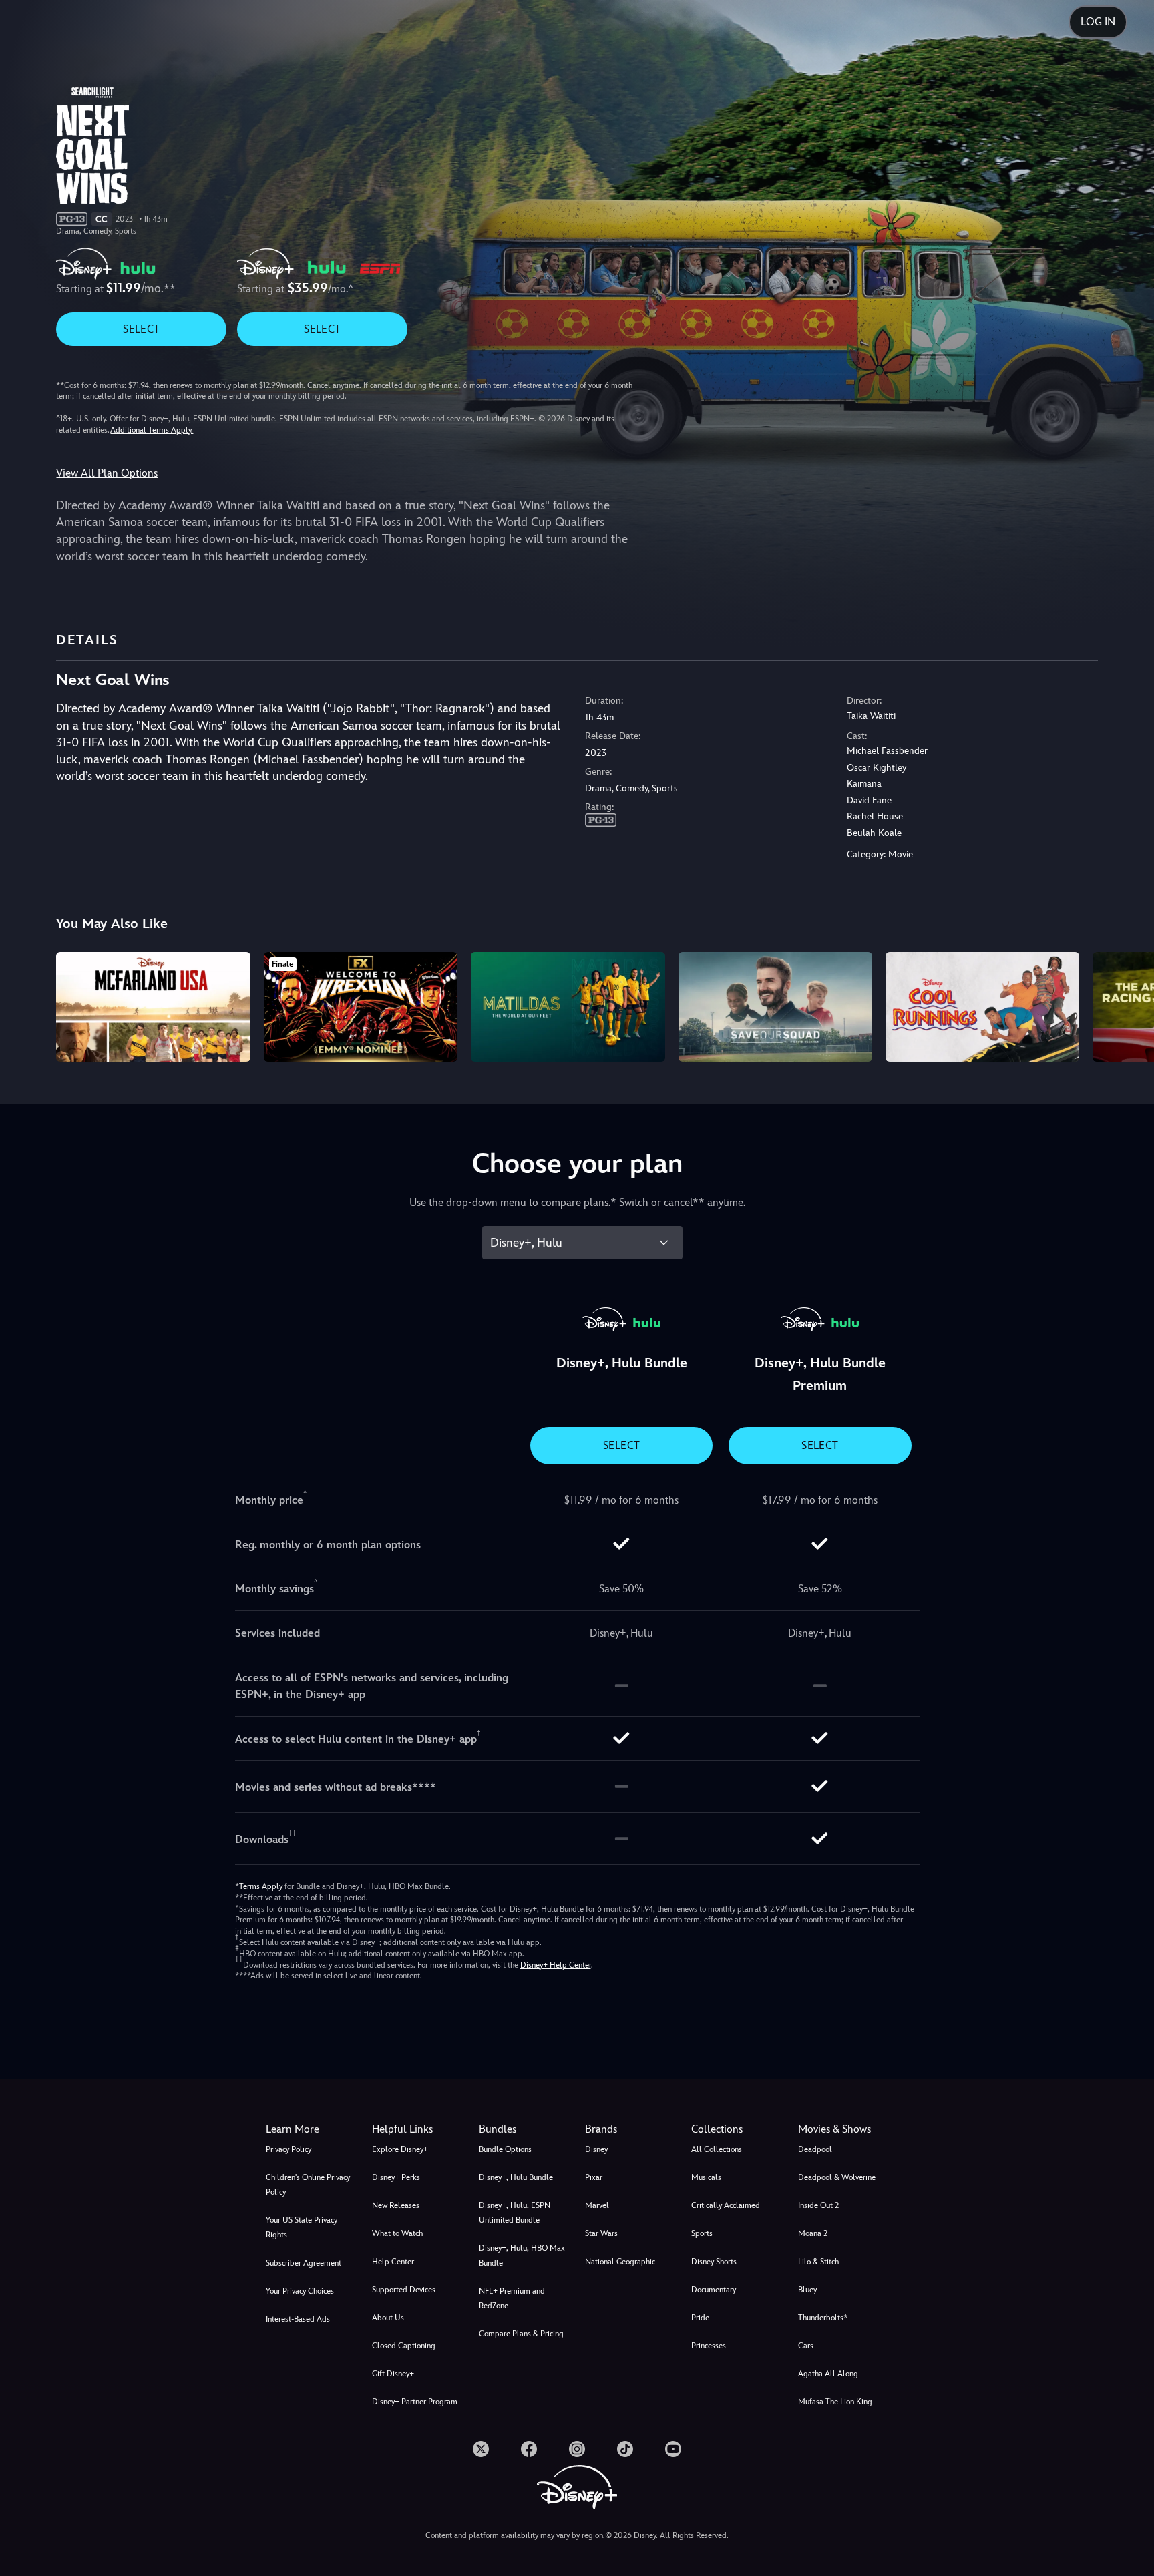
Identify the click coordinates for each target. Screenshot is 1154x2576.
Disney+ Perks (396, 2177)
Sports (702, 2233)
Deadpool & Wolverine (837, 2177)
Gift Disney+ (393, 2374)
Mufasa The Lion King (835, 2402)
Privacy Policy (288, 2149)
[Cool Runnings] (982, 1007)
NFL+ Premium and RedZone (512, 2298)
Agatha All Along (828, 2374)
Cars (806, 2346)
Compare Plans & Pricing (521, 2334)
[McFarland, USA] (153, 1007)
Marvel (597, 2205)
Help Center (393, 2262)
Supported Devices (404, 2290)
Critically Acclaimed (726, 2205)
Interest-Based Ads (298, 2319)
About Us (388, 2318)
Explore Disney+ (400, 2149)
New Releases (396, 2205)
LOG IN (1098, 22)
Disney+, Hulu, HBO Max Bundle (522, 2256)
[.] (481, 2449)
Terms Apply (261, 1886)
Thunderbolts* (823, 2318)
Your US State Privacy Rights (302, 2227)
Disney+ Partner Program (415, 2402)
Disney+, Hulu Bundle (516, 2177)
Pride (700, 2318)
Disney (596, 2149)
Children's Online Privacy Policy (308, 2185)
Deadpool (815, 2149)
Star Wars (601, 2233)
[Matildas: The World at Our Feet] (568, 1007)
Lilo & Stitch (818, 2262)
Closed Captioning (404, 2346)
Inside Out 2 (818, 2205)
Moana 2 (813, 2233)
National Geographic (620, 2262)
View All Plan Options (107, 473)
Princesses (709, 2346)
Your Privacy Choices (300, 2291)
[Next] (1128, 1005)
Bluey (807, 2290)
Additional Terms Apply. (152, 430)
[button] (417, 2129)
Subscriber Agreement (304, 2263)
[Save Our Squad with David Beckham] (775, 1007)
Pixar (594, 2177)
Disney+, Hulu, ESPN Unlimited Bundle (515, 2213)
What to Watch (397, 2233)
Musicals (706, 2177)
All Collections (717, 2149)
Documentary (714, 2290)
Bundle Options (505, 2149)
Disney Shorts (714, 2262)
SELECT (141, 329)
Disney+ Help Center (556, 1965)
